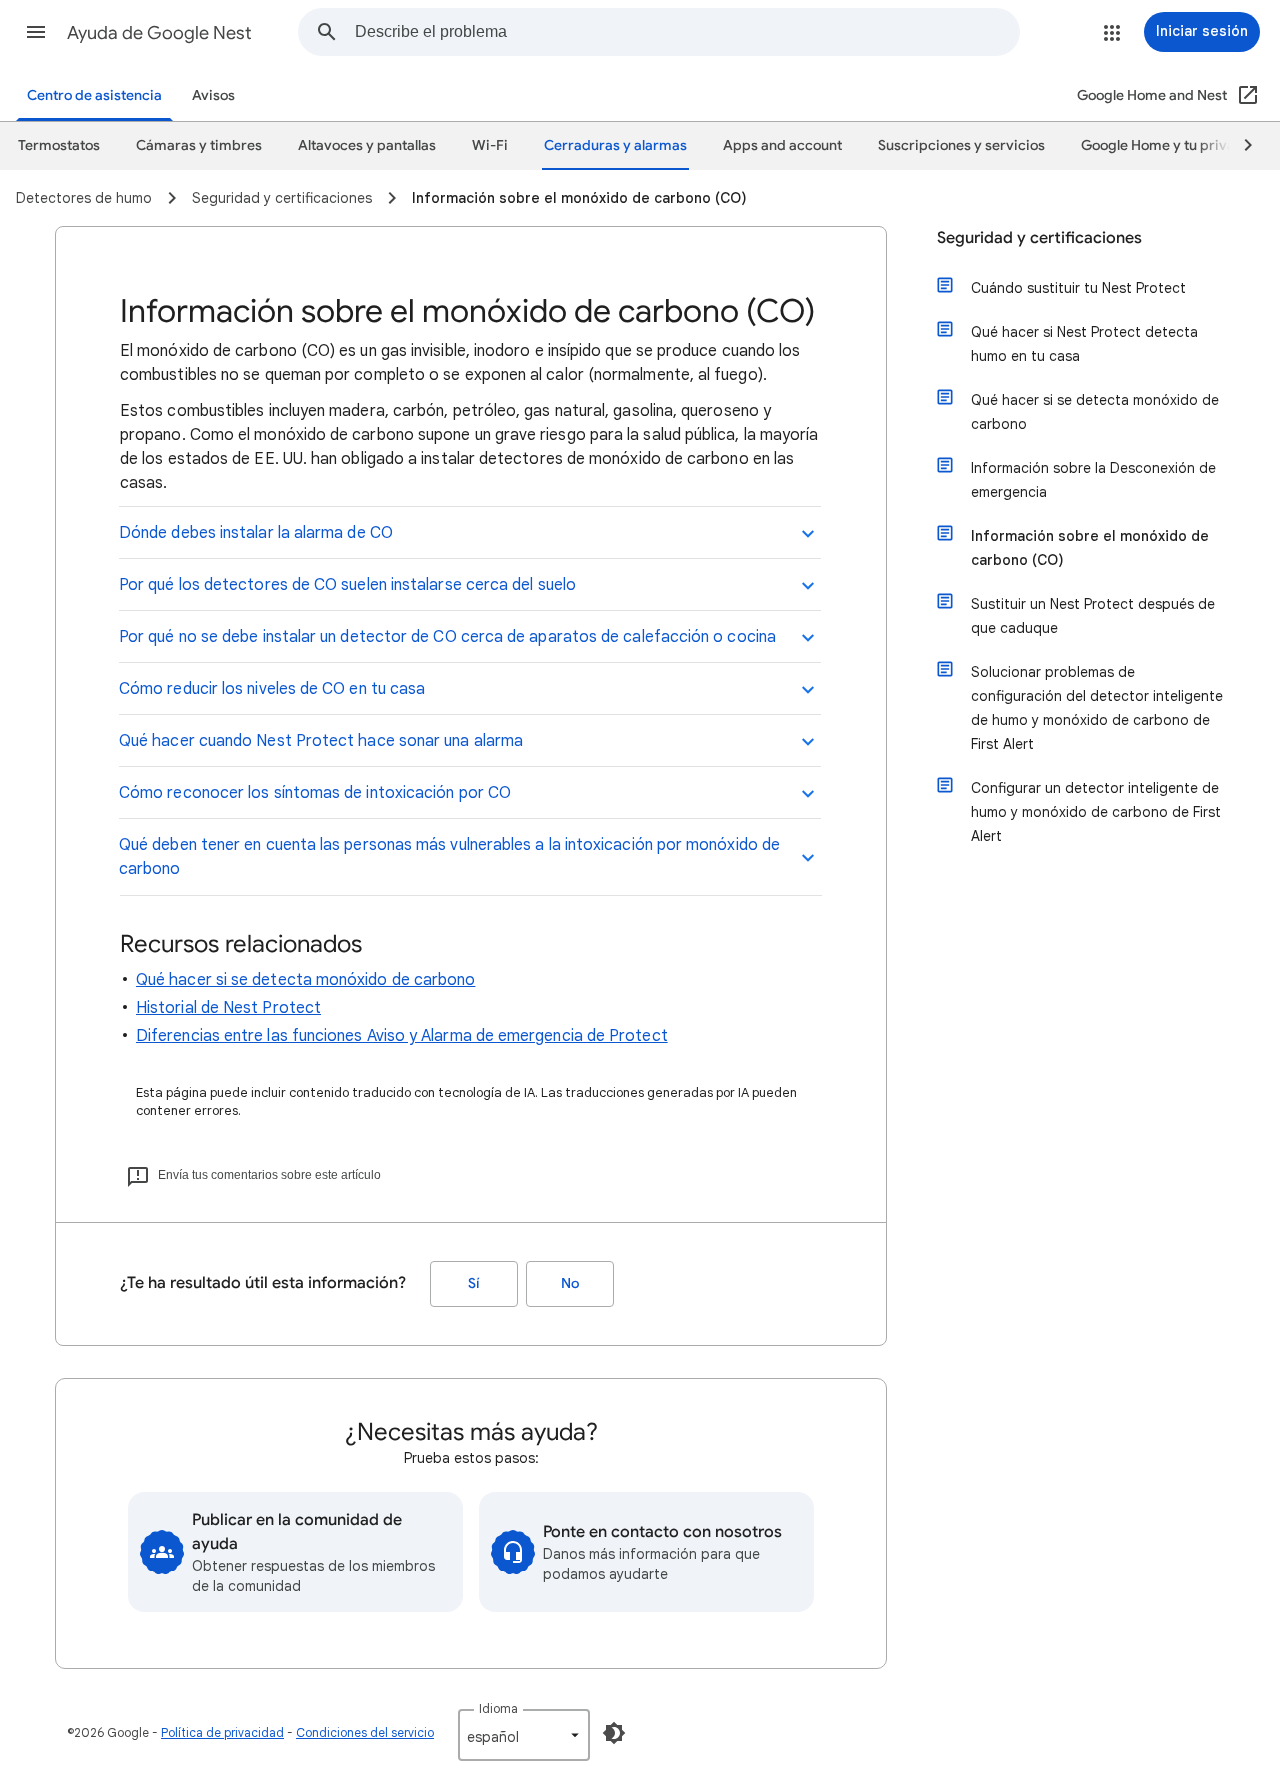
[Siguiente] (1239, 146)
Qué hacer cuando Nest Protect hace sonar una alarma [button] (321, 741)
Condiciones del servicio (365, 1732)
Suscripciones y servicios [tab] (961, 145)
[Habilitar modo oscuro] (614, 1733)
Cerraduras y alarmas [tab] (615, 145)
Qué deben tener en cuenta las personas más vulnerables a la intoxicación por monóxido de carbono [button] (449, 857)
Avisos (213, 95)
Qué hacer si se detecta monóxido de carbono (305, 980)
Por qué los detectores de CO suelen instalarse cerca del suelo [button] (347, 585)
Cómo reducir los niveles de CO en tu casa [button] (272, 689)
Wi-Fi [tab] (490, 145)
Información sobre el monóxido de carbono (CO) (1090, 548)
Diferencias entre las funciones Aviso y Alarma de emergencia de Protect (402, 1036)
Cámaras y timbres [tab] (199, 145)
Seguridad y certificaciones (1039, 238)
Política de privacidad (222, 1732)
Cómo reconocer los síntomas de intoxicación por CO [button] (315, 793)
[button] (36, 32)
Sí (474, 1283)
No (570, 1283)
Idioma (498, 1708)
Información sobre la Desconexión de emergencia (1093, 480)
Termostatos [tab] (59, 145)
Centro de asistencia (94, 95)
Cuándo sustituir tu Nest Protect (1078, 288)
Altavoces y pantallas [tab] (367, 145)
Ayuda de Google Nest (159, 33)
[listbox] (524, 1735)
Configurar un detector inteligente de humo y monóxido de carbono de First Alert (1096, 812)
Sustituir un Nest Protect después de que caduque (1093, 616)
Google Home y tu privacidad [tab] (1177, 145)
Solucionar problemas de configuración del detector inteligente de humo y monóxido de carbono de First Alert (1097, 708)
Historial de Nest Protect (228, 1008)
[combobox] (687, 32)
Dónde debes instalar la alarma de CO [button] (256, 533)
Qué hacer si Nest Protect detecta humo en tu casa (1084, 344)
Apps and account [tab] (782, 145)
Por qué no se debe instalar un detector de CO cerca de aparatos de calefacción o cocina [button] (447, 637)
